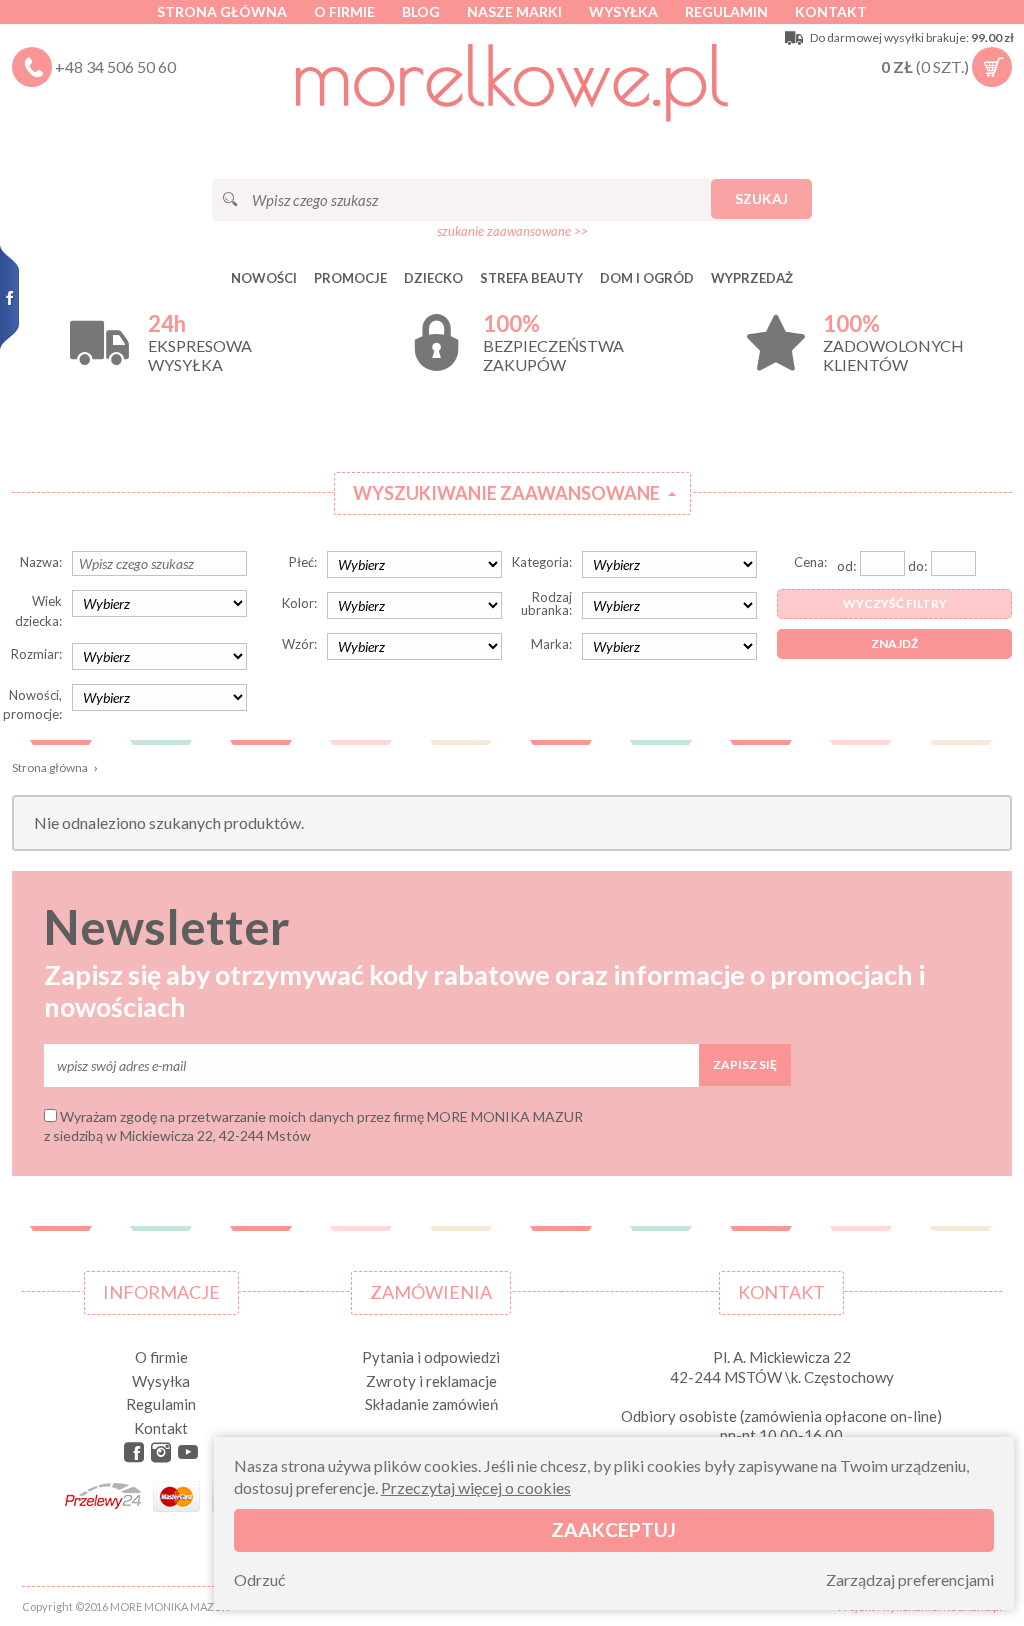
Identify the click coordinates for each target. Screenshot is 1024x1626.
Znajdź (894, 643)
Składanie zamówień (431, 1404)
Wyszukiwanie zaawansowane (506, 493)
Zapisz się (745, 1064)
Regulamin (726, 11)
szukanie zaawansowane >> (512, 231)
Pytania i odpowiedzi (431, 1357)
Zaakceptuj (613, 1529)
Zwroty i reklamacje (431, 1381)
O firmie (344, 11)
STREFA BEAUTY (531, 278)
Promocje (350, 278)
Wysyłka (623, 11)
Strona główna (222, 11)
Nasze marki (514, 11)
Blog (421, 11)
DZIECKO (433, 278)
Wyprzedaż (752, 278)
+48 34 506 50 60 (115, 66)
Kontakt (831, 11)
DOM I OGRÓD (647, 278)
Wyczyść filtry (895, 603)
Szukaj (761, 198)
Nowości (264, 278)
